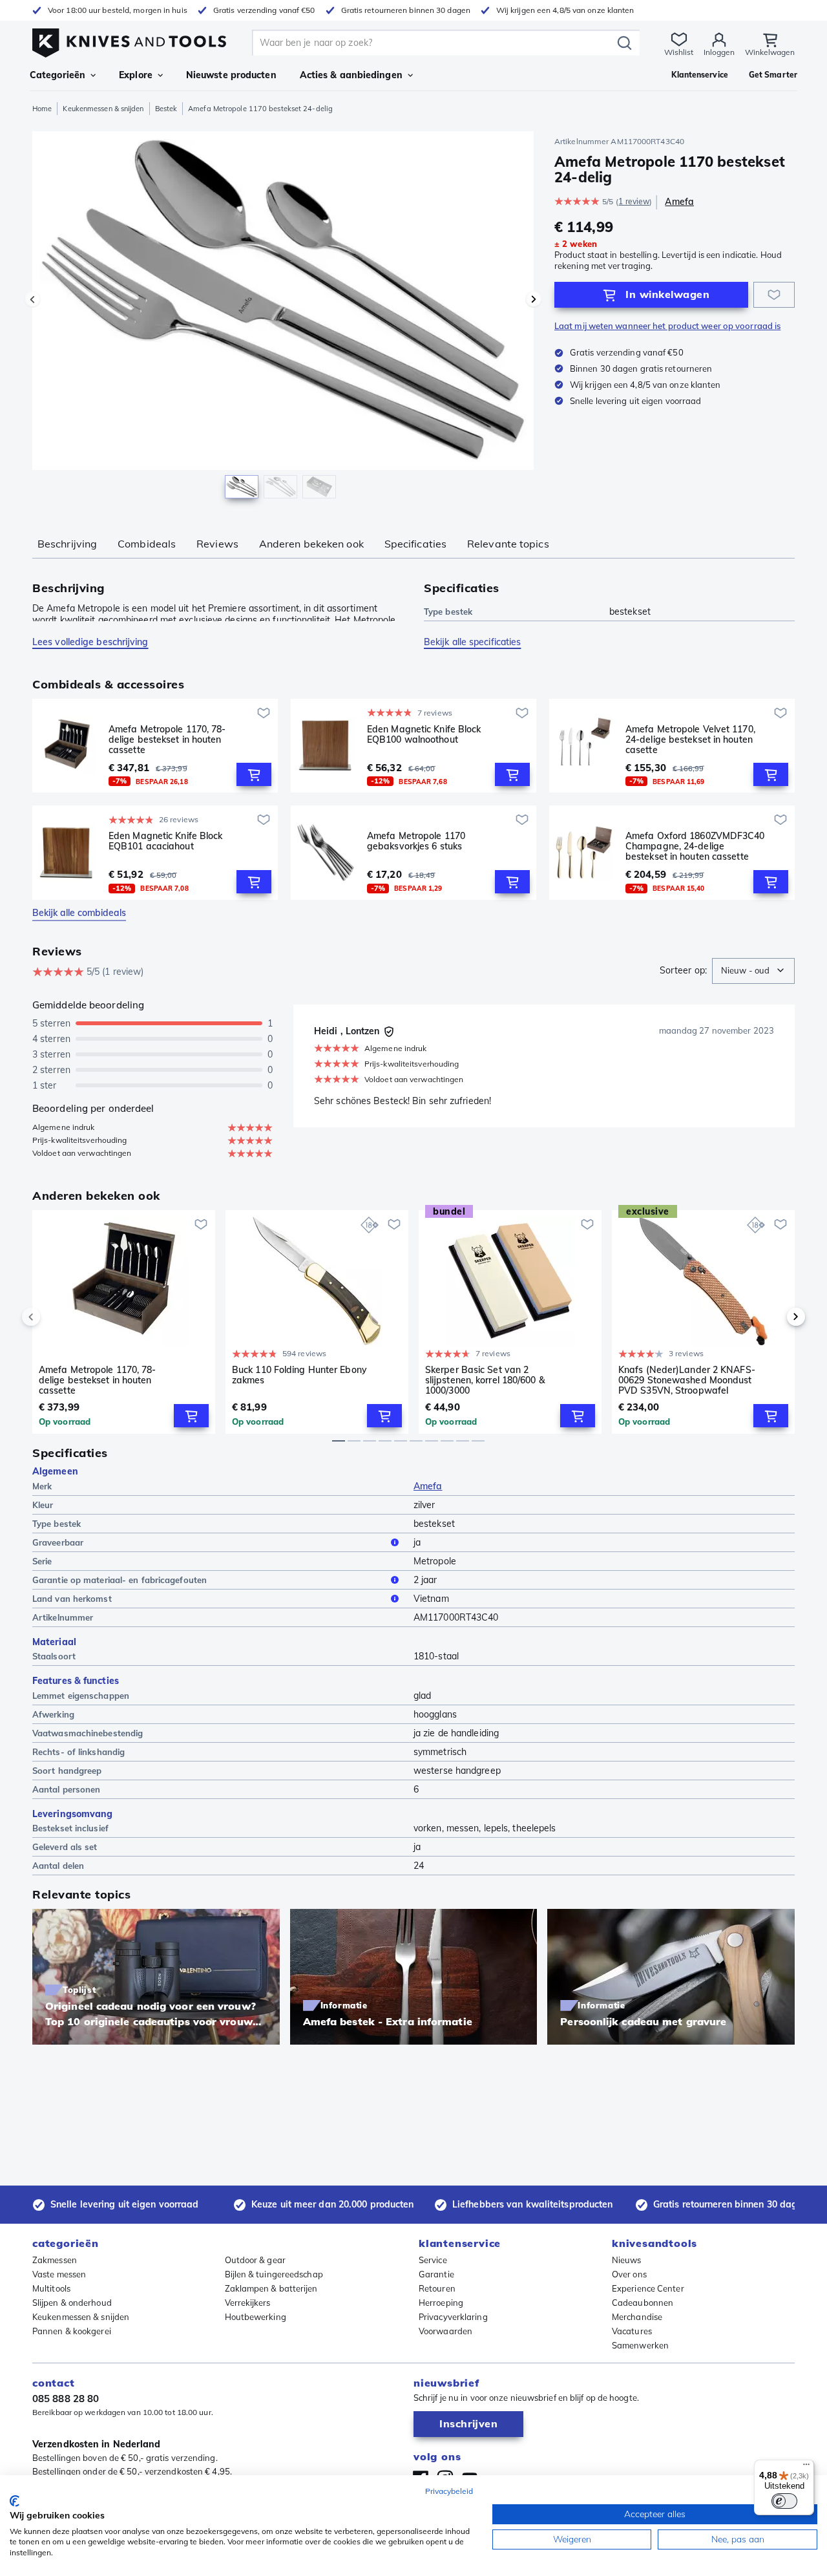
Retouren (437, 2288)
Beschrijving (67, 544)
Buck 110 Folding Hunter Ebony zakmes (299, 1375)
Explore (136, 75)
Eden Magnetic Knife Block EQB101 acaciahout (166, 841)
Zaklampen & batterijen (271, 2288)
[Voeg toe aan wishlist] (774, 295)
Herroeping (441, 2303)
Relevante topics (508, 544)
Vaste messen (59, 2274)
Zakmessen (55, 2260)
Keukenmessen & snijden (103, 109)
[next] (774, 1317)
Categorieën (58, 75)
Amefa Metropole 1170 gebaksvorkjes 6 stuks (416, 841)
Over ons (629, 2274)
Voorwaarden (445, 2331)
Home (42, 109)
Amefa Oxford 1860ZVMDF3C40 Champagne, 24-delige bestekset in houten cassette (695, 846)
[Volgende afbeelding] (534, 299)
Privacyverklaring (453, 2317)
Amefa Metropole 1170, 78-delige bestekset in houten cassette (167, 740)
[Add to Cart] (254, 774)
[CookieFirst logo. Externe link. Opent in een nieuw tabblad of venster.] (15, 2501)
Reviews (217, 544)
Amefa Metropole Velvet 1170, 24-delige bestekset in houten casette (690, 740)
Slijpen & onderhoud (72, 2303)
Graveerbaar (58, 1542)
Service (433, 2260)
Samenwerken (640, 2345)
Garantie (436, 2274)
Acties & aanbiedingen (351, 75)
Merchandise (637, 2317)
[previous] (53, 1317)
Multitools (51, 2288)
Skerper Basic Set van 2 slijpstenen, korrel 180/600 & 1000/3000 (485, 1380)
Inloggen (719, 52)
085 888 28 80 (66, 2399)
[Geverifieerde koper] (389, 1032)
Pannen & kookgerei (72, 2331)
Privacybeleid (449, 2491)
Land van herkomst (72, 1599)
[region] (283, 318)
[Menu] (806, 2467)
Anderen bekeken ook (311, 544)
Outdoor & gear (255, 2260)
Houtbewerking (256, 2317)
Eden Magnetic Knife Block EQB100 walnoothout (424, 735)
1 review (634, 201)
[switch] (784, 2501)
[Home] (129, 40)
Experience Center (648, 2288)
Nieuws (627, 2260)
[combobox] (753, 971)
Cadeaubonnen (643, 2303)
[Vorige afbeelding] (32, 299)
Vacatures (632, 2331)
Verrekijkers (248, 2303)
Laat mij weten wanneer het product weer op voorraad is (667, 326)
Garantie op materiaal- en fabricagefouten (120, 1580)
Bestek (166, 109)
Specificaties (415, 544)
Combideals (147, 544)
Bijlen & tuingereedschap (274, 2274)
